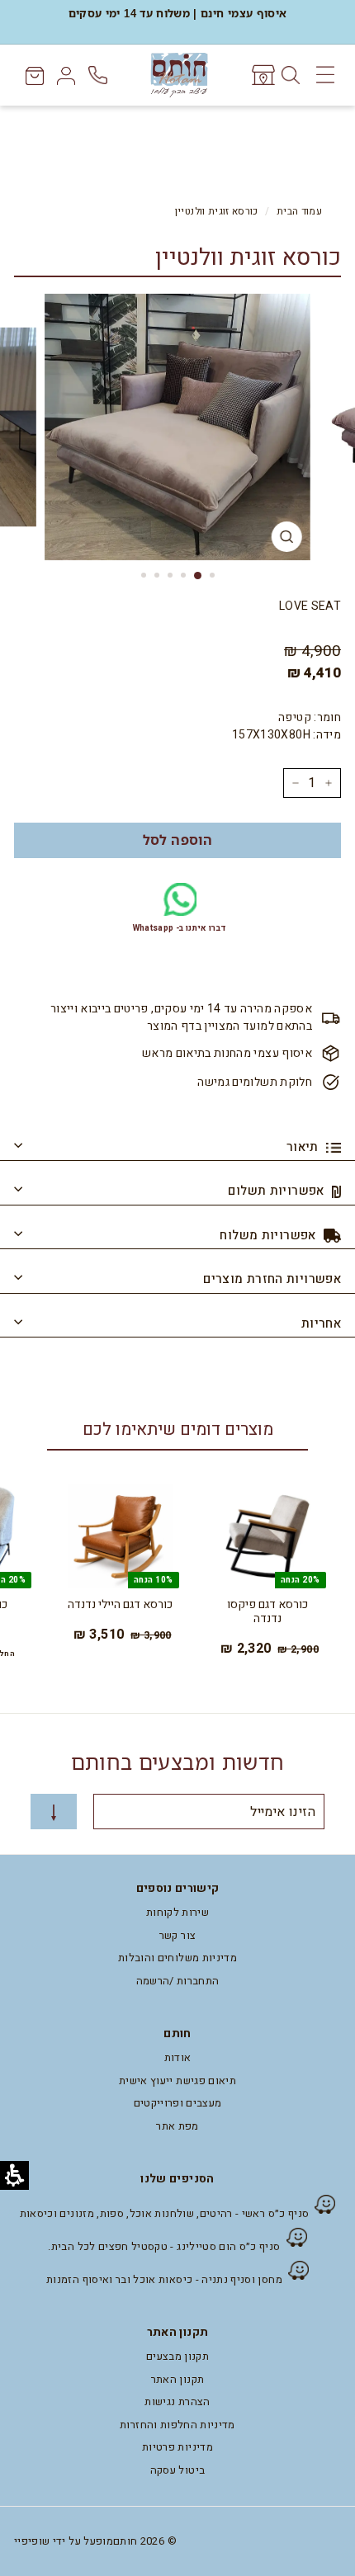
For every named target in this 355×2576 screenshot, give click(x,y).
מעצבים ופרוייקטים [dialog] (178, 2103)
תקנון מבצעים (177, 2356)
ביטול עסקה (178, 2470)
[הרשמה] (54, 1812)
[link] (262, 75)
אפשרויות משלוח (270, 1235)
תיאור (304, 1147)
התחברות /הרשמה (178, 1981)
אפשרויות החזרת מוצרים (272, 1279)
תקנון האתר (178, 2379)
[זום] (287, 537)
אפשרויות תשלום (278, 1191)
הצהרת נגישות (177, 2401)
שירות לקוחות (177, 1912)
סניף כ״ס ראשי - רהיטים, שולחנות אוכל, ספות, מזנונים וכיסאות (165, 2213)
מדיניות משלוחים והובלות (177, 1958)
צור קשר (177, 1935)
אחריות (321, 1323)
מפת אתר (177, 2126)
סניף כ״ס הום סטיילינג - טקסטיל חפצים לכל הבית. (164, 2246)
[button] (177, 840)
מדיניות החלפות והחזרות (177, 2425)
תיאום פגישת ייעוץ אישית (177, 2081)
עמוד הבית (299, 212)
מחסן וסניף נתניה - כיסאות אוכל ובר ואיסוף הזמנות (164, 2279)
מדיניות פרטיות (177, 2447)
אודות (178, 2057)
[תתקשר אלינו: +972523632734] (99, 75)
